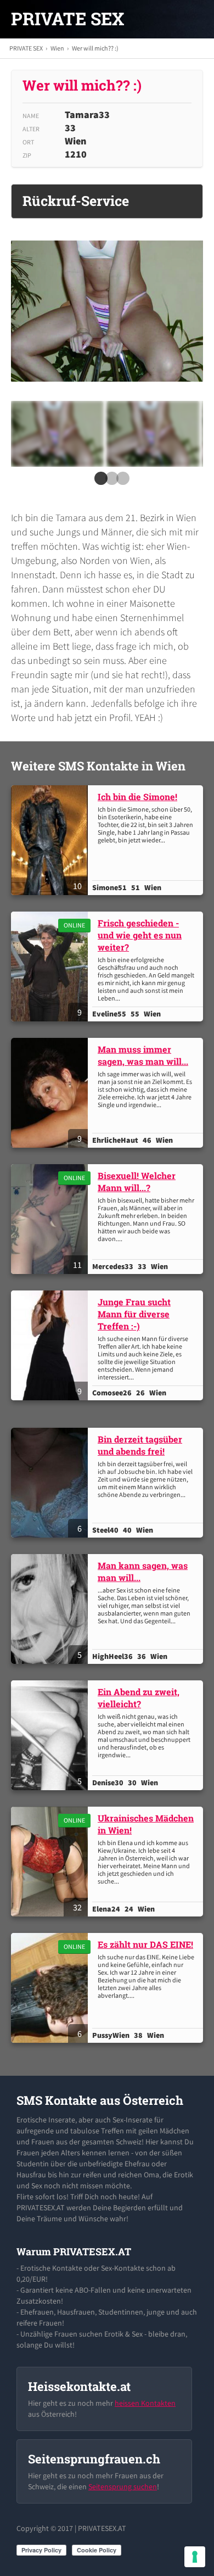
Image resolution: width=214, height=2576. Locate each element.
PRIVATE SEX (67, 19)
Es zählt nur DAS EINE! (145, 1944)
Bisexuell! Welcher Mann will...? (137, 1181)
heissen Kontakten (145, 2403)
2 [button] (110, 482)
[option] (57, 434)
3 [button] (121, 482)
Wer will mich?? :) (95, 48)
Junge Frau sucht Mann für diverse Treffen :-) (134, 1314)
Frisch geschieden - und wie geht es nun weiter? (140, 935)
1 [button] (99, 482)
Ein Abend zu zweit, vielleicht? (139, 1698)
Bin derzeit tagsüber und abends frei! (140, 1445)
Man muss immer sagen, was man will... (143, 1055)
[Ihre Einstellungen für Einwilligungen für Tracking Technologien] (195, 2557)
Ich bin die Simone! (137, 797)
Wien (57, 48)
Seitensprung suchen (123, 2486)
